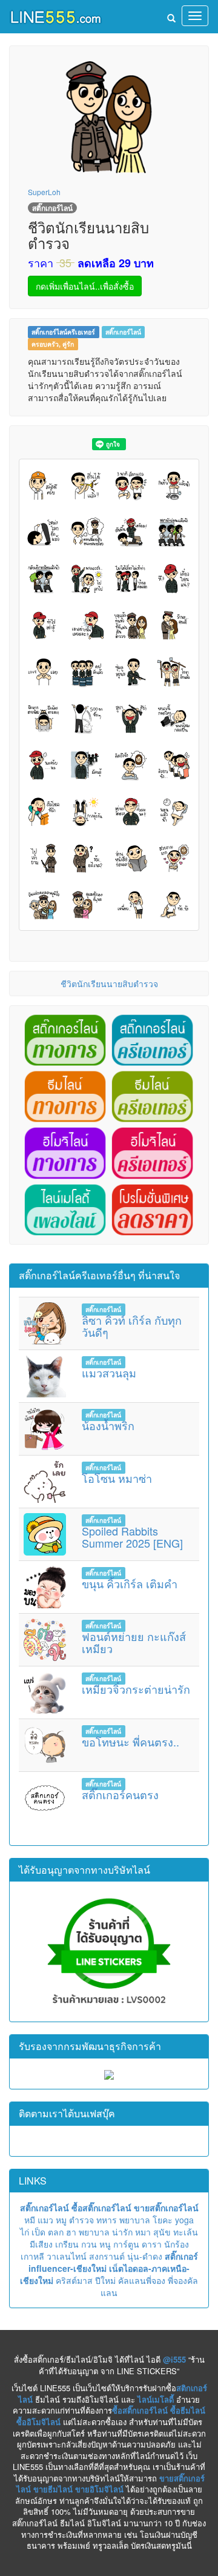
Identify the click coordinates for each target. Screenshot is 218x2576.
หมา (143, 2232)
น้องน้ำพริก (108, 1425)
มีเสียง (41, 2244)
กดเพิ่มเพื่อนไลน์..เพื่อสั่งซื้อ (85, 286)
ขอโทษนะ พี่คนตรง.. (130, 1742)
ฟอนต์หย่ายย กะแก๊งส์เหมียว (134, 1642)
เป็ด (38, 2232)
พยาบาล (135, 2220)
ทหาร (107, 2220)
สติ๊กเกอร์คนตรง (120, 1794)
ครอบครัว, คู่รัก (53, 344)
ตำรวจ (81, 2220)
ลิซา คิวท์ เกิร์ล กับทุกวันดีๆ (132, 1326)
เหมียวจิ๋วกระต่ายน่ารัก (136, 1689)
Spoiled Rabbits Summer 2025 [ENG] (132, 1537)
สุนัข (162, 2232)
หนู (105, 2244)
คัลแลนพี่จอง (142, 2280)
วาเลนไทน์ (67, 2256)
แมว (45, 2220)
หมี (30, 2220)
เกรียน (67, 2244)
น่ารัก (122, 2232)
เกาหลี (32, 2256)
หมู (61, 2220)
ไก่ (25, 2232)
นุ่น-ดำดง (145, 2256)
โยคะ (163, 2220)
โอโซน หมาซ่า (117, 1478)
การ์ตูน (126, 2244)
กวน (89, 2244)
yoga (184, 2220)
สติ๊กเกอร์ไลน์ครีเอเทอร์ (63, 332)
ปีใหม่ (105, 2280)
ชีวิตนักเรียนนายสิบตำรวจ (109, 983)
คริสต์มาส (74, 2280)
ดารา (152, 2244)
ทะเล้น (186, 2232)
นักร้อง (177, 2244)
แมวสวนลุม (109, 1373)
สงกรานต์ (107, 2256)
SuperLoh (44, 192)
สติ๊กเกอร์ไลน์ (123, 332)
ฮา (71, 2232)
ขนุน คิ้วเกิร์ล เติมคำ (130, 1583)
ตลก (56, 2232)
